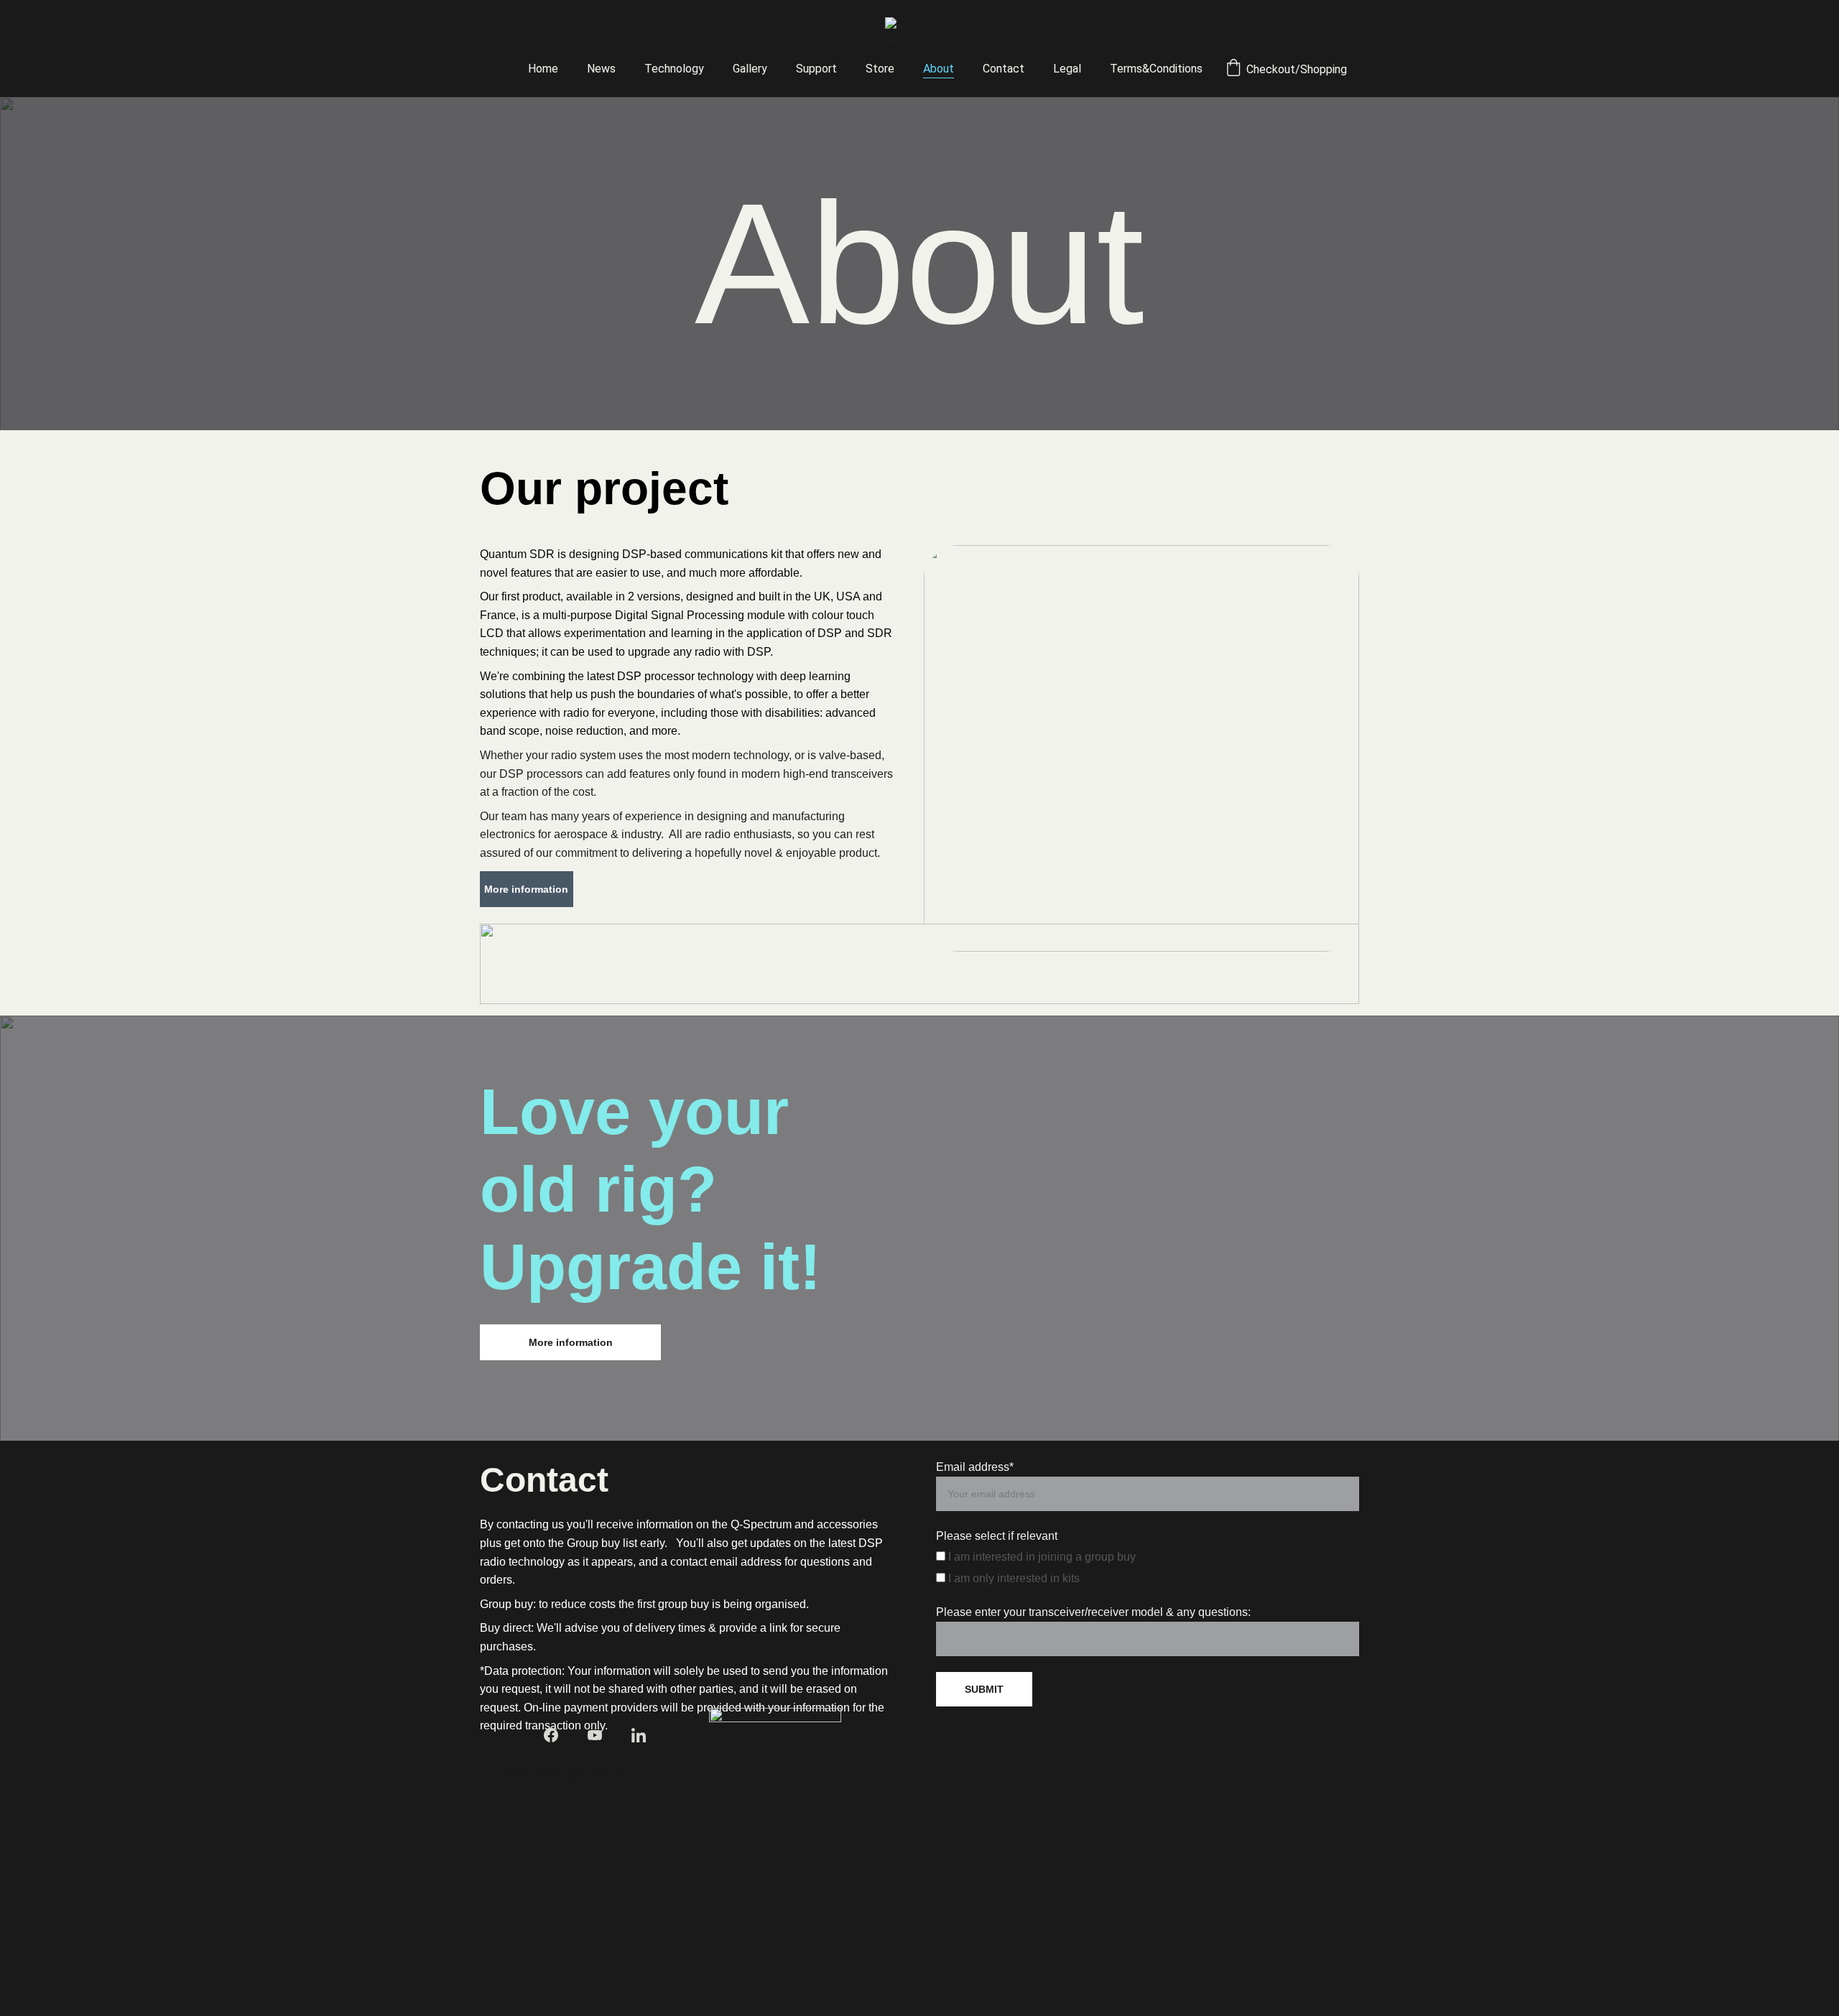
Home (543, 69)
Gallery (750, 69)
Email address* (975, 1467)
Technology (674, 69)
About (939, 69)
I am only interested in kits (1013, 1578)
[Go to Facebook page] (551, 1735)
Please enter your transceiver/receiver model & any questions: (1093, 1612)
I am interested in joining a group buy (1041, 1557)
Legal (1067, 69)
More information (526, 889)
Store (880, 69)
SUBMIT (984, 1689)
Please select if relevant (997, 1536)
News (601, 69)
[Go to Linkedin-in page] (639, 1735)
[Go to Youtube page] (595, 1735)
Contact (1004, 69)
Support (816, 69)
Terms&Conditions (1156, 69)
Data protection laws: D (568, 1774)
